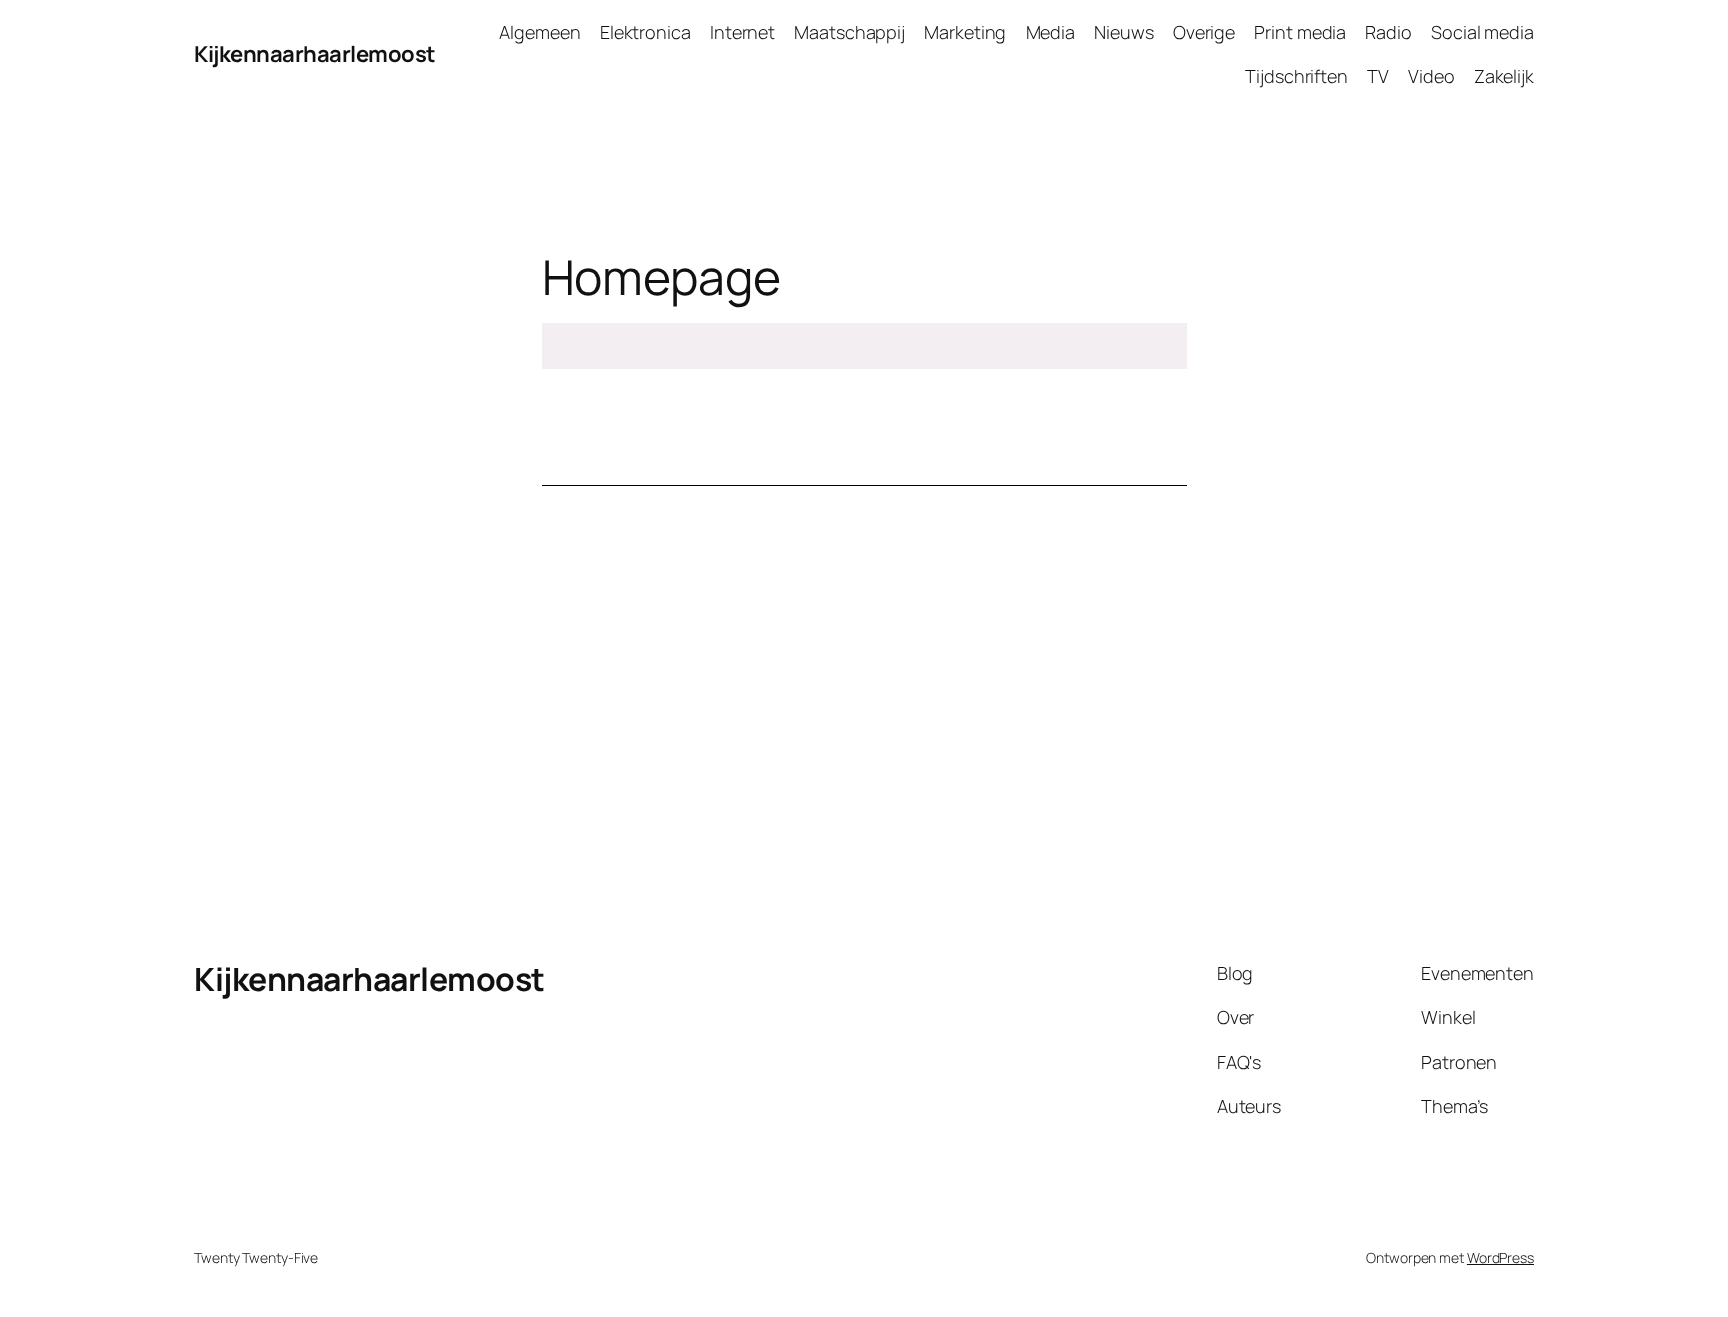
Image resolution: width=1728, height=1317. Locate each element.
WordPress (1500, 1257)
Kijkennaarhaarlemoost (315, 54)
